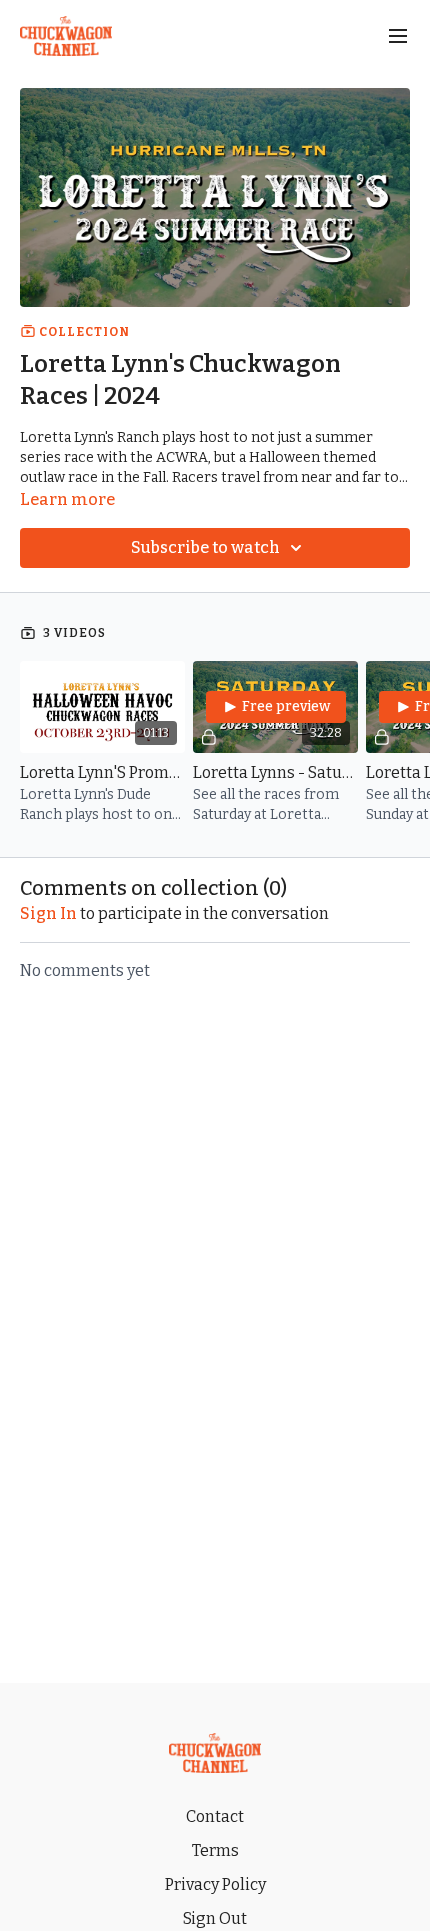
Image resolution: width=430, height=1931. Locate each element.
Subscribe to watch (205, 547)
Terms (215, 1850)
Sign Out (215, 1918)
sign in (48, 913)
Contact (215, 1816)
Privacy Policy (215, 1884)
